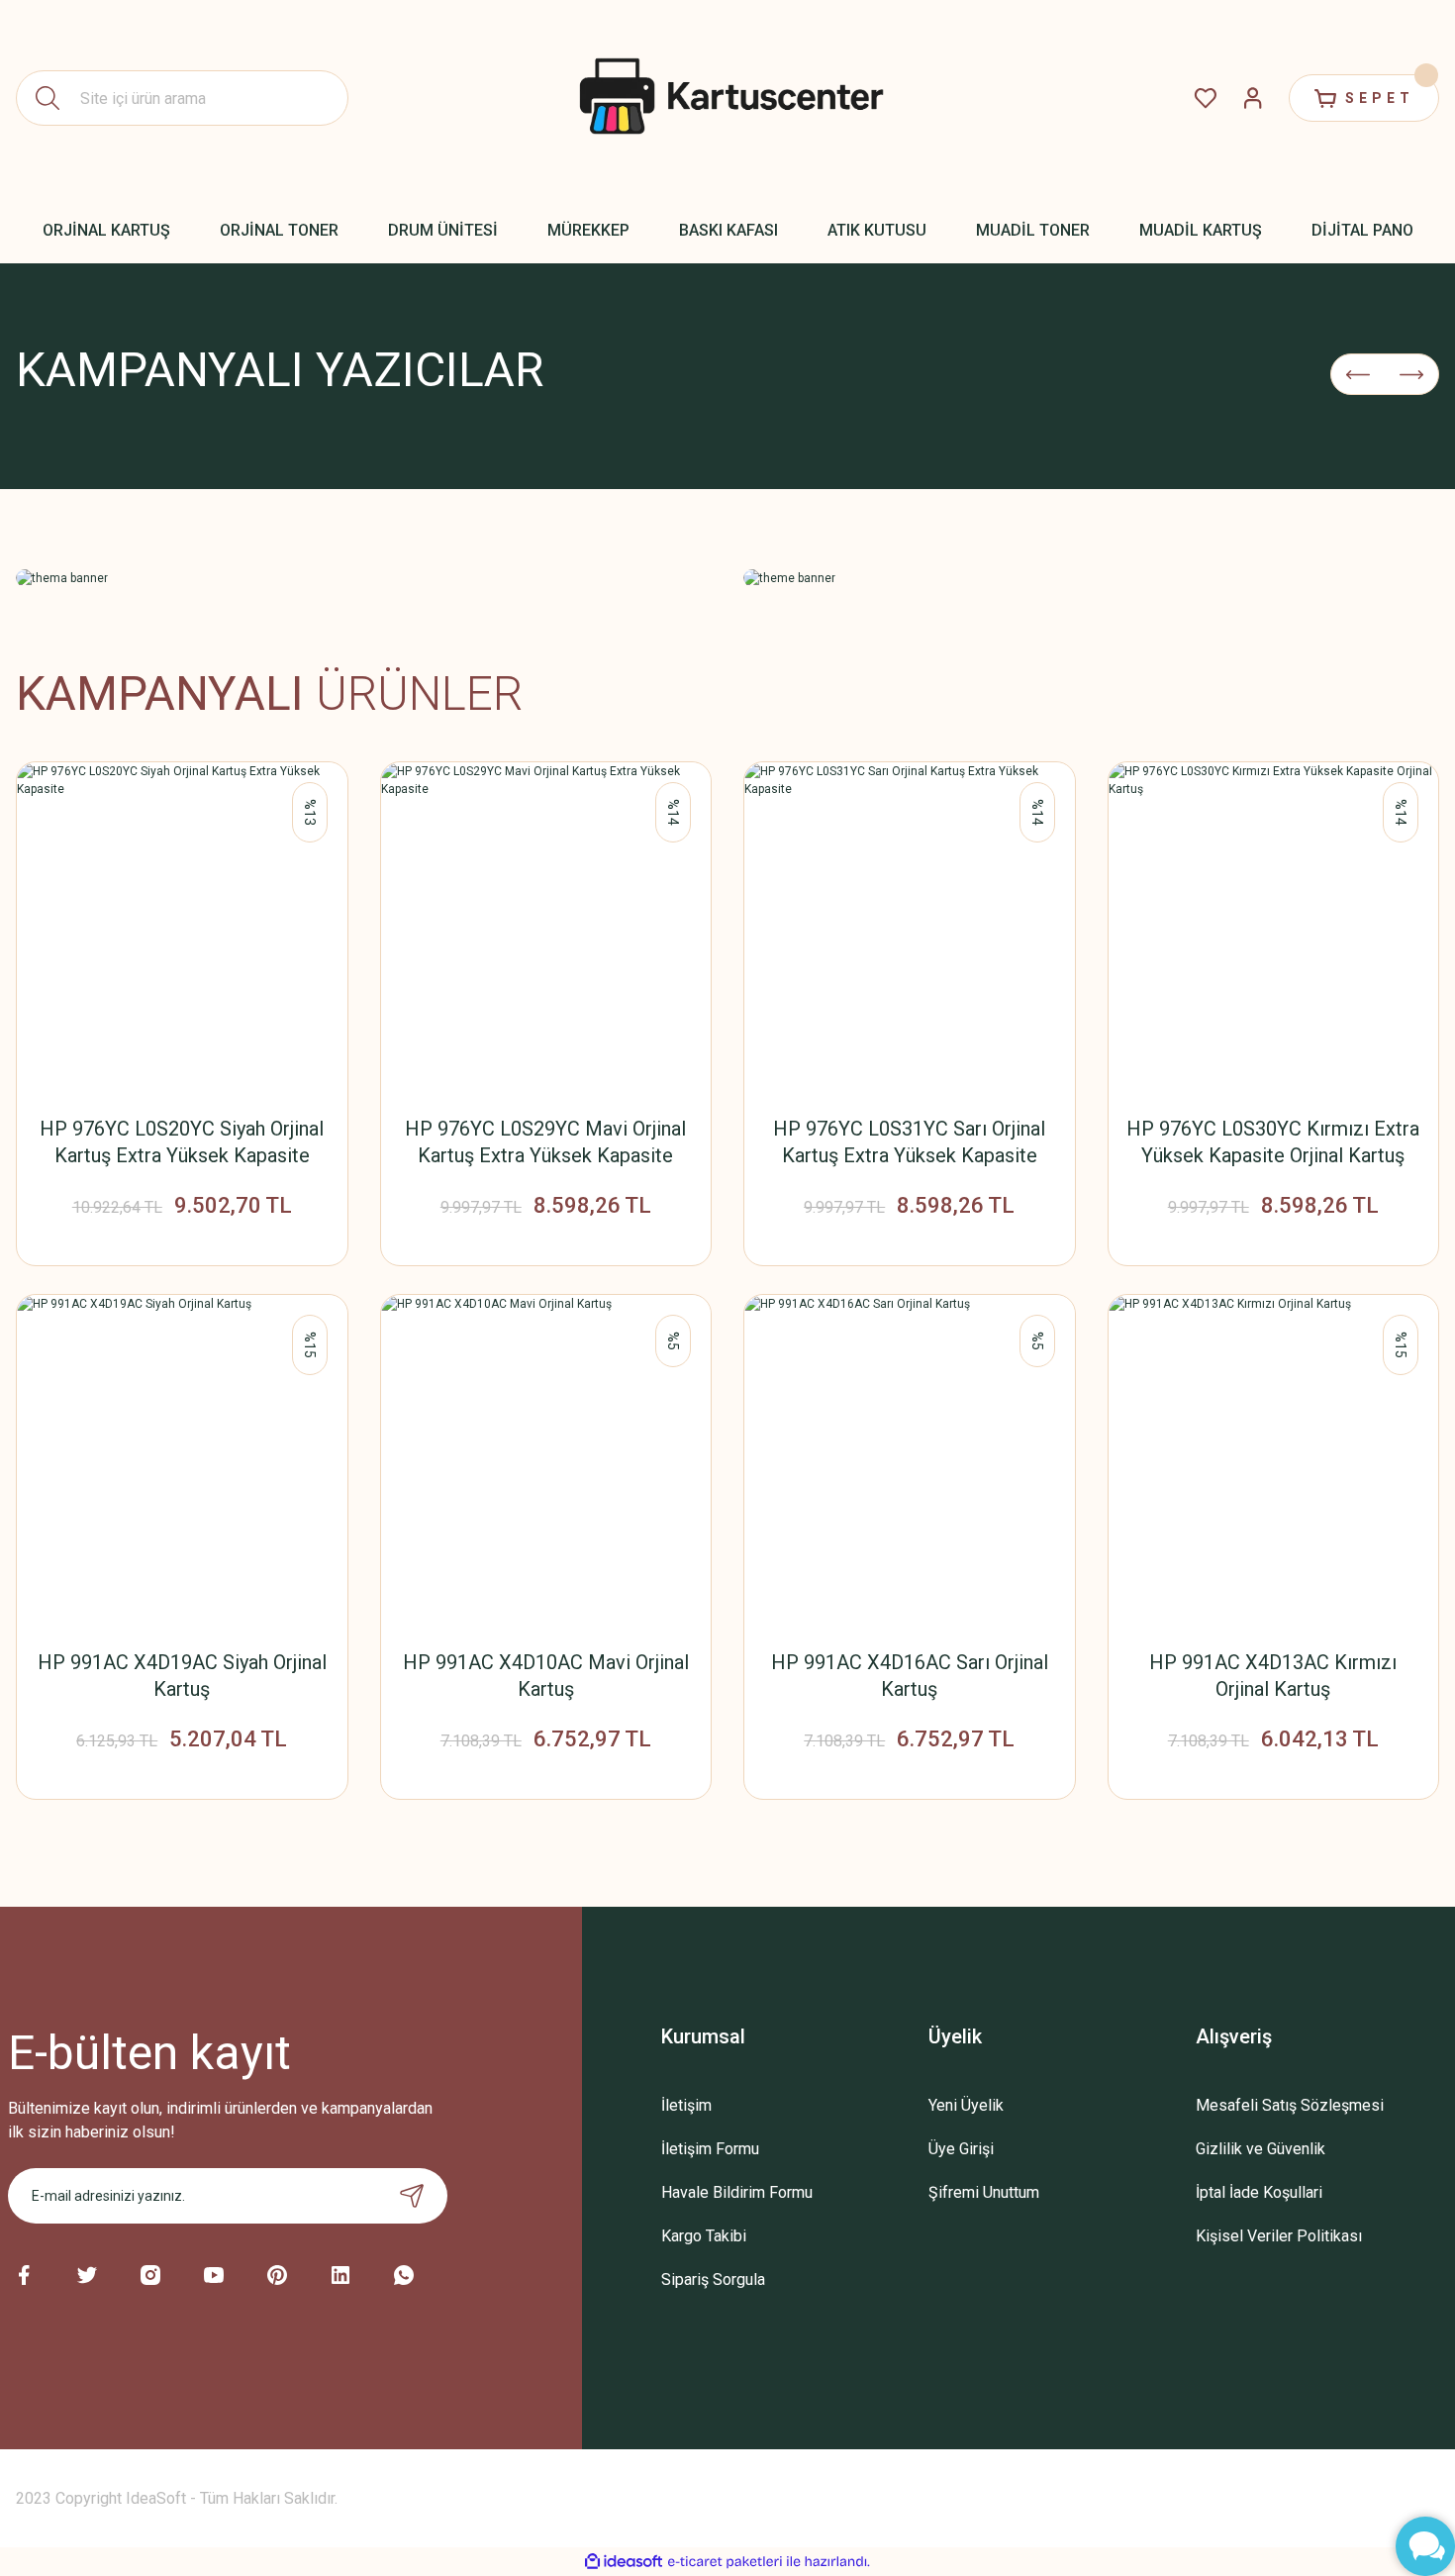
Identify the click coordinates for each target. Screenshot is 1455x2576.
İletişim (686, 2105)
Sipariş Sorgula (713, 2279)
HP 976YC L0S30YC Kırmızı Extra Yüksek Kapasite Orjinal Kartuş (1273, 1142)
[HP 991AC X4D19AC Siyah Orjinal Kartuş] (182, 1460)
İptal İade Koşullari (1259, 2192)
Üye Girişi (961, 2149)
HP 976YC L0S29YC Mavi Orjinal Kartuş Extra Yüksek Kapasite (545, 1142)
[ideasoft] (624, 2562)
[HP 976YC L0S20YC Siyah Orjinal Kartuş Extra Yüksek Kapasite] (182, 928)
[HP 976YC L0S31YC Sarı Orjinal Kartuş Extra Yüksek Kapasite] (910, 928)
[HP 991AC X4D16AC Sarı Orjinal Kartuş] (910, 1460)
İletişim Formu (710, 2149)
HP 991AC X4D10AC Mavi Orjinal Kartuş (546, 1676)
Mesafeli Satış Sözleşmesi (1290, 2105)
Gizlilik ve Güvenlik (1261, 2149)
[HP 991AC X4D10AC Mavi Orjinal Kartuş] (546, 1460)
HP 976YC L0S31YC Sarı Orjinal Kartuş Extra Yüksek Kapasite (909, 1142)
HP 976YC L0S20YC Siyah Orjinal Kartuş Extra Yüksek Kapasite (182, 1142)
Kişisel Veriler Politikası (1279, 2236)
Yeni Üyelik (966, 2105)
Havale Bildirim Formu (737, 2192)
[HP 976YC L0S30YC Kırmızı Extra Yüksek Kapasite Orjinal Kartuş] (1274, 928)
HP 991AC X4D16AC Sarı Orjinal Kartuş (910, 1676)
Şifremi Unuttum (984, 2192)
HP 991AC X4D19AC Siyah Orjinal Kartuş (182, 1676)
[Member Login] (1253, 98)
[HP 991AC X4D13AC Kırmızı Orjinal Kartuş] (1274, 1460)
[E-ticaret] (725, 2562)
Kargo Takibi (704, 2236)
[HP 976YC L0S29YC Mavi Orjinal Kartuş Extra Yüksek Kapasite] (546, 928)
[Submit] (412, 2196)
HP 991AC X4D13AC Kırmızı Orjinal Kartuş (1273, 1676)
